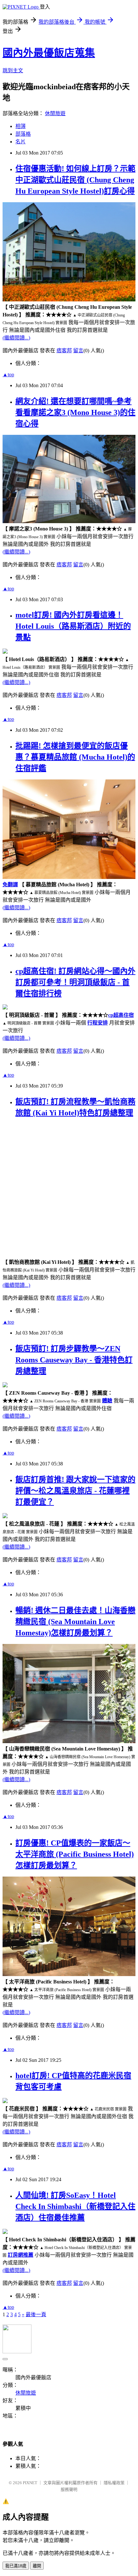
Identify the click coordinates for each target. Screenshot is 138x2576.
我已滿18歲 (16, 2566)
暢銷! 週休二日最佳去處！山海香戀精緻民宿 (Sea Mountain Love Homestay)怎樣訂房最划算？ (75, 1622)
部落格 (23, 134)
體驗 (107, 1401)
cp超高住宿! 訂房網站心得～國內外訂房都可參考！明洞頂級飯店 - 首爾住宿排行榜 (75, 982)
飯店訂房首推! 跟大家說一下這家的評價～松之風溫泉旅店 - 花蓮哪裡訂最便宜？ (75, 1491)
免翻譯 (10, 885)
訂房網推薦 (21, 2255)
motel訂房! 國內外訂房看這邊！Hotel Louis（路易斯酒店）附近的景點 (73, 626)
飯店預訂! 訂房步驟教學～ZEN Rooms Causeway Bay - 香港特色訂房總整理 (74, 1360)
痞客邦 (64, 351)
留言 (78, 351)
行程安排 (98, 1023)
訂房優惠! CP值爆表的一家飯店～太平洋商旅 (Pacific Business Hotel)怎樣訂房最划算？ (75, 1854)
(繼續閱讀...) (16, 338)
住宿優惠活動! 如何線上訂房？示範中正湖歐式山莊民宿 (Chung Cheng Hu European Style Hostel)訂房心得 (75, 180)
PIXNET (30, 2483)
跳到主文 (13, 71)
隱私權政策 (114, 2483)
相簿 (21, 126)
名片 (21, 142)
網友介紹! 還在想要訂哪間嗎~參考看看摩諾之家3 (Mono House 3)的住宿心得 (75, 412)
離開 (37, 2566)
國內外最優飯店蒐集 (49, 53)
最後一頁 (36, 2314)
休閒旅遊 (55, 113)
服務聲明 (69, 2489)
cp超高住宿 (121, 1015)
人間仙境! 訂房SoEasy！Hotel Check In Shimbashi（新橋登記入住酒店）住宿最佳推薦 (75, 2206)
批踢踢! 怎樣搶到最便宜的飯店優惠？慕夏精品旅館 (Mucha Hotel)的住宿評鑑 (75, 757)
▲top (8, 375)
